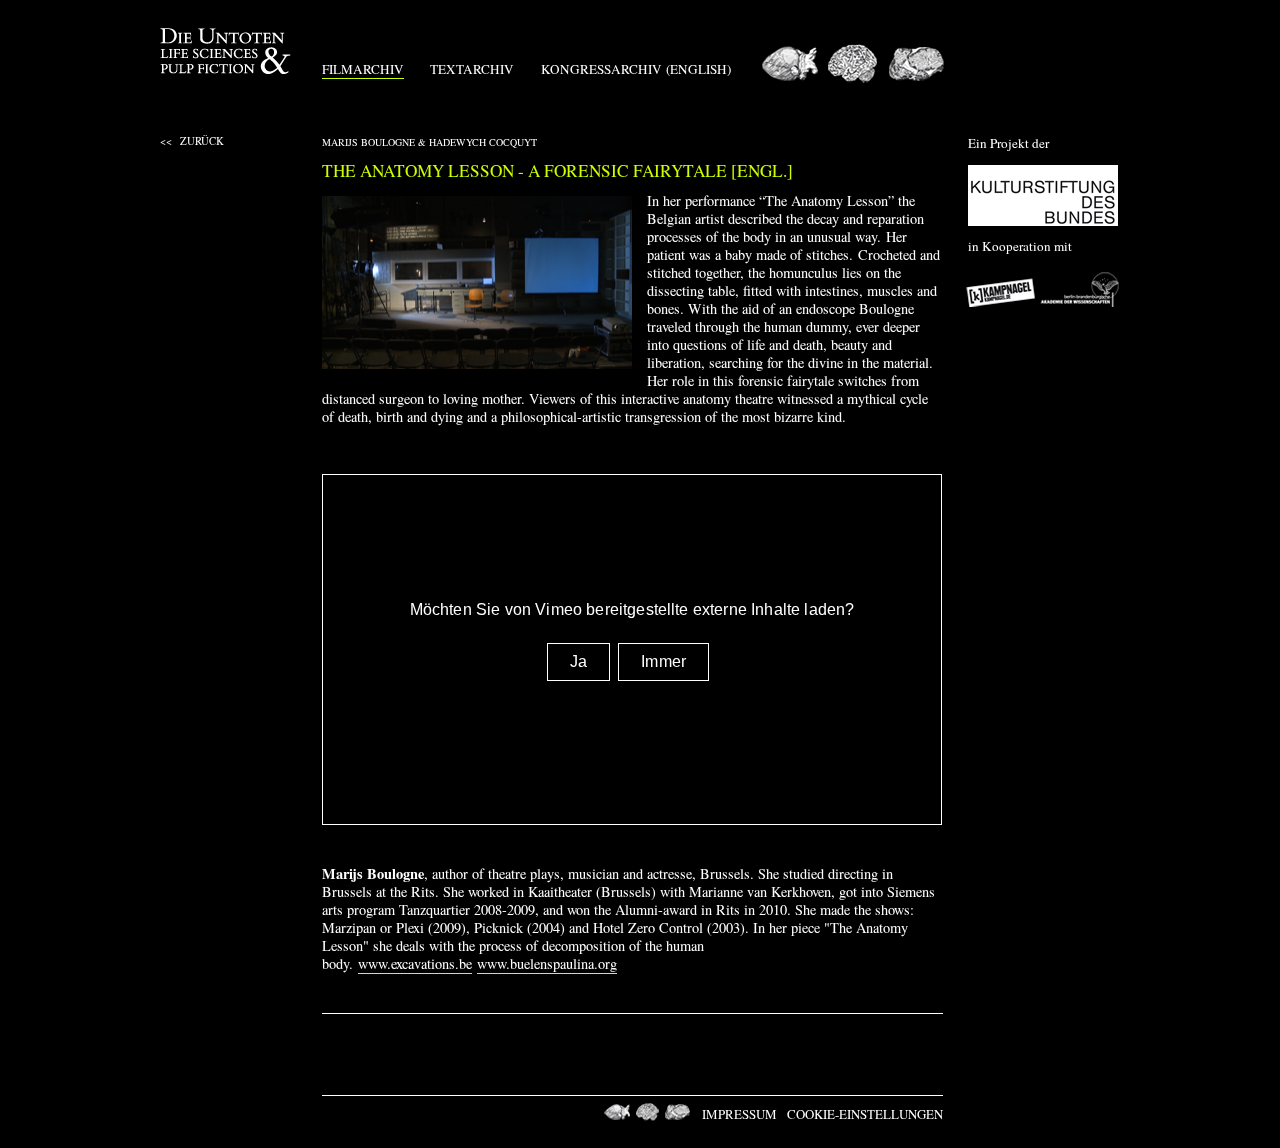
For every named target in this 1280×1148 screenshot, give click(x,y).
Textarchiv (472, 69)
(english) (698, 69)
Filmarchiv (363, 69)
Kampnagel (1002, 289)
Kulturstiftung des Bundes (1043, 195)
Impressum (739, 1114)
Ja (578, 661)
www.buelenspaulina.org (547, 963)
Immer (663, 661)
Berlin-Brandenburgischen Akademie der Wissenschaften (1080, 289)
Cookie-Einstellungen (865, 1114)
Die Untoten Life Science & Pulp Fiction (227, 51)
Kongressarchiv (601, 69)
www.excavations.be (415, 963)
